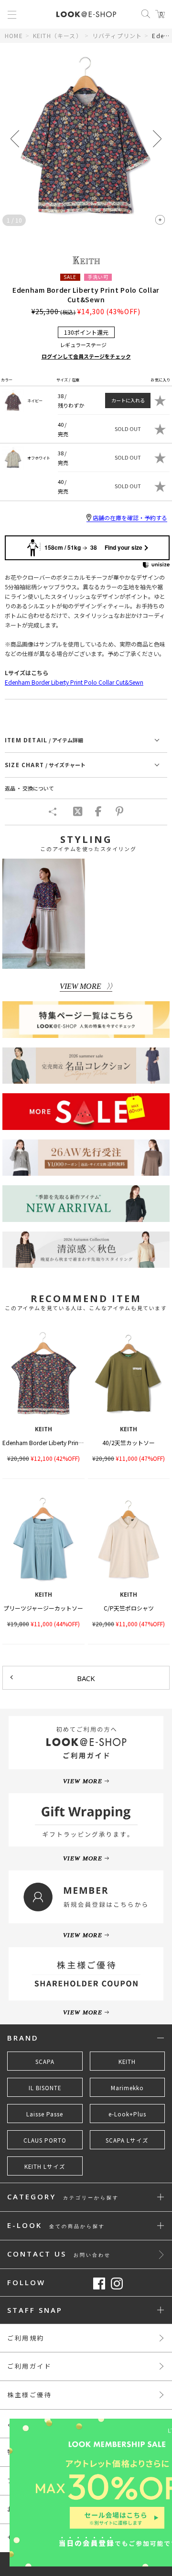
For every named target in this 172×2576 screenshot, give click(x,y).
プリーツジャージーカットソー (43, 1608)
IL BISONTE (45, 2088)
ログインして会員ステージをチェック (86, 356)
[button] (157, 139)
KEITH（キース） (58, 36)
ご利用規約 (26, 2338)
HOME (14, 36)
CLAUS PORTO (45, 2140)
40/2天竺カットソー (129, 1442)
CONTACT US (59, 2254)
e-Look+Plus (127, 2114)
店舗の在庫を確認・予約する (130, 518)
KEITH (127, 2062)
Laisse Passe (45, 2114)
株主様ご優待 (30, 2395)
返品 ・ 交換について (29, 788)
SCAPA (45, 2062)
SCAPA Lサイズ (127, 2140)
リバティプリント (117, 36)
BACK (86, 1678)
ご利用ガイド (30, 2366)
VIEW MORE (81, 986)
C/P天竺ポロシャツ (129, 1608)
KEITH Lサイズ (45, 2166)
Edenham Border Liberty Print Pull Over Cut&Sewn (68, 1442)
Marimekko (127, 2088)
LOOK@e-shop (86, 14)
